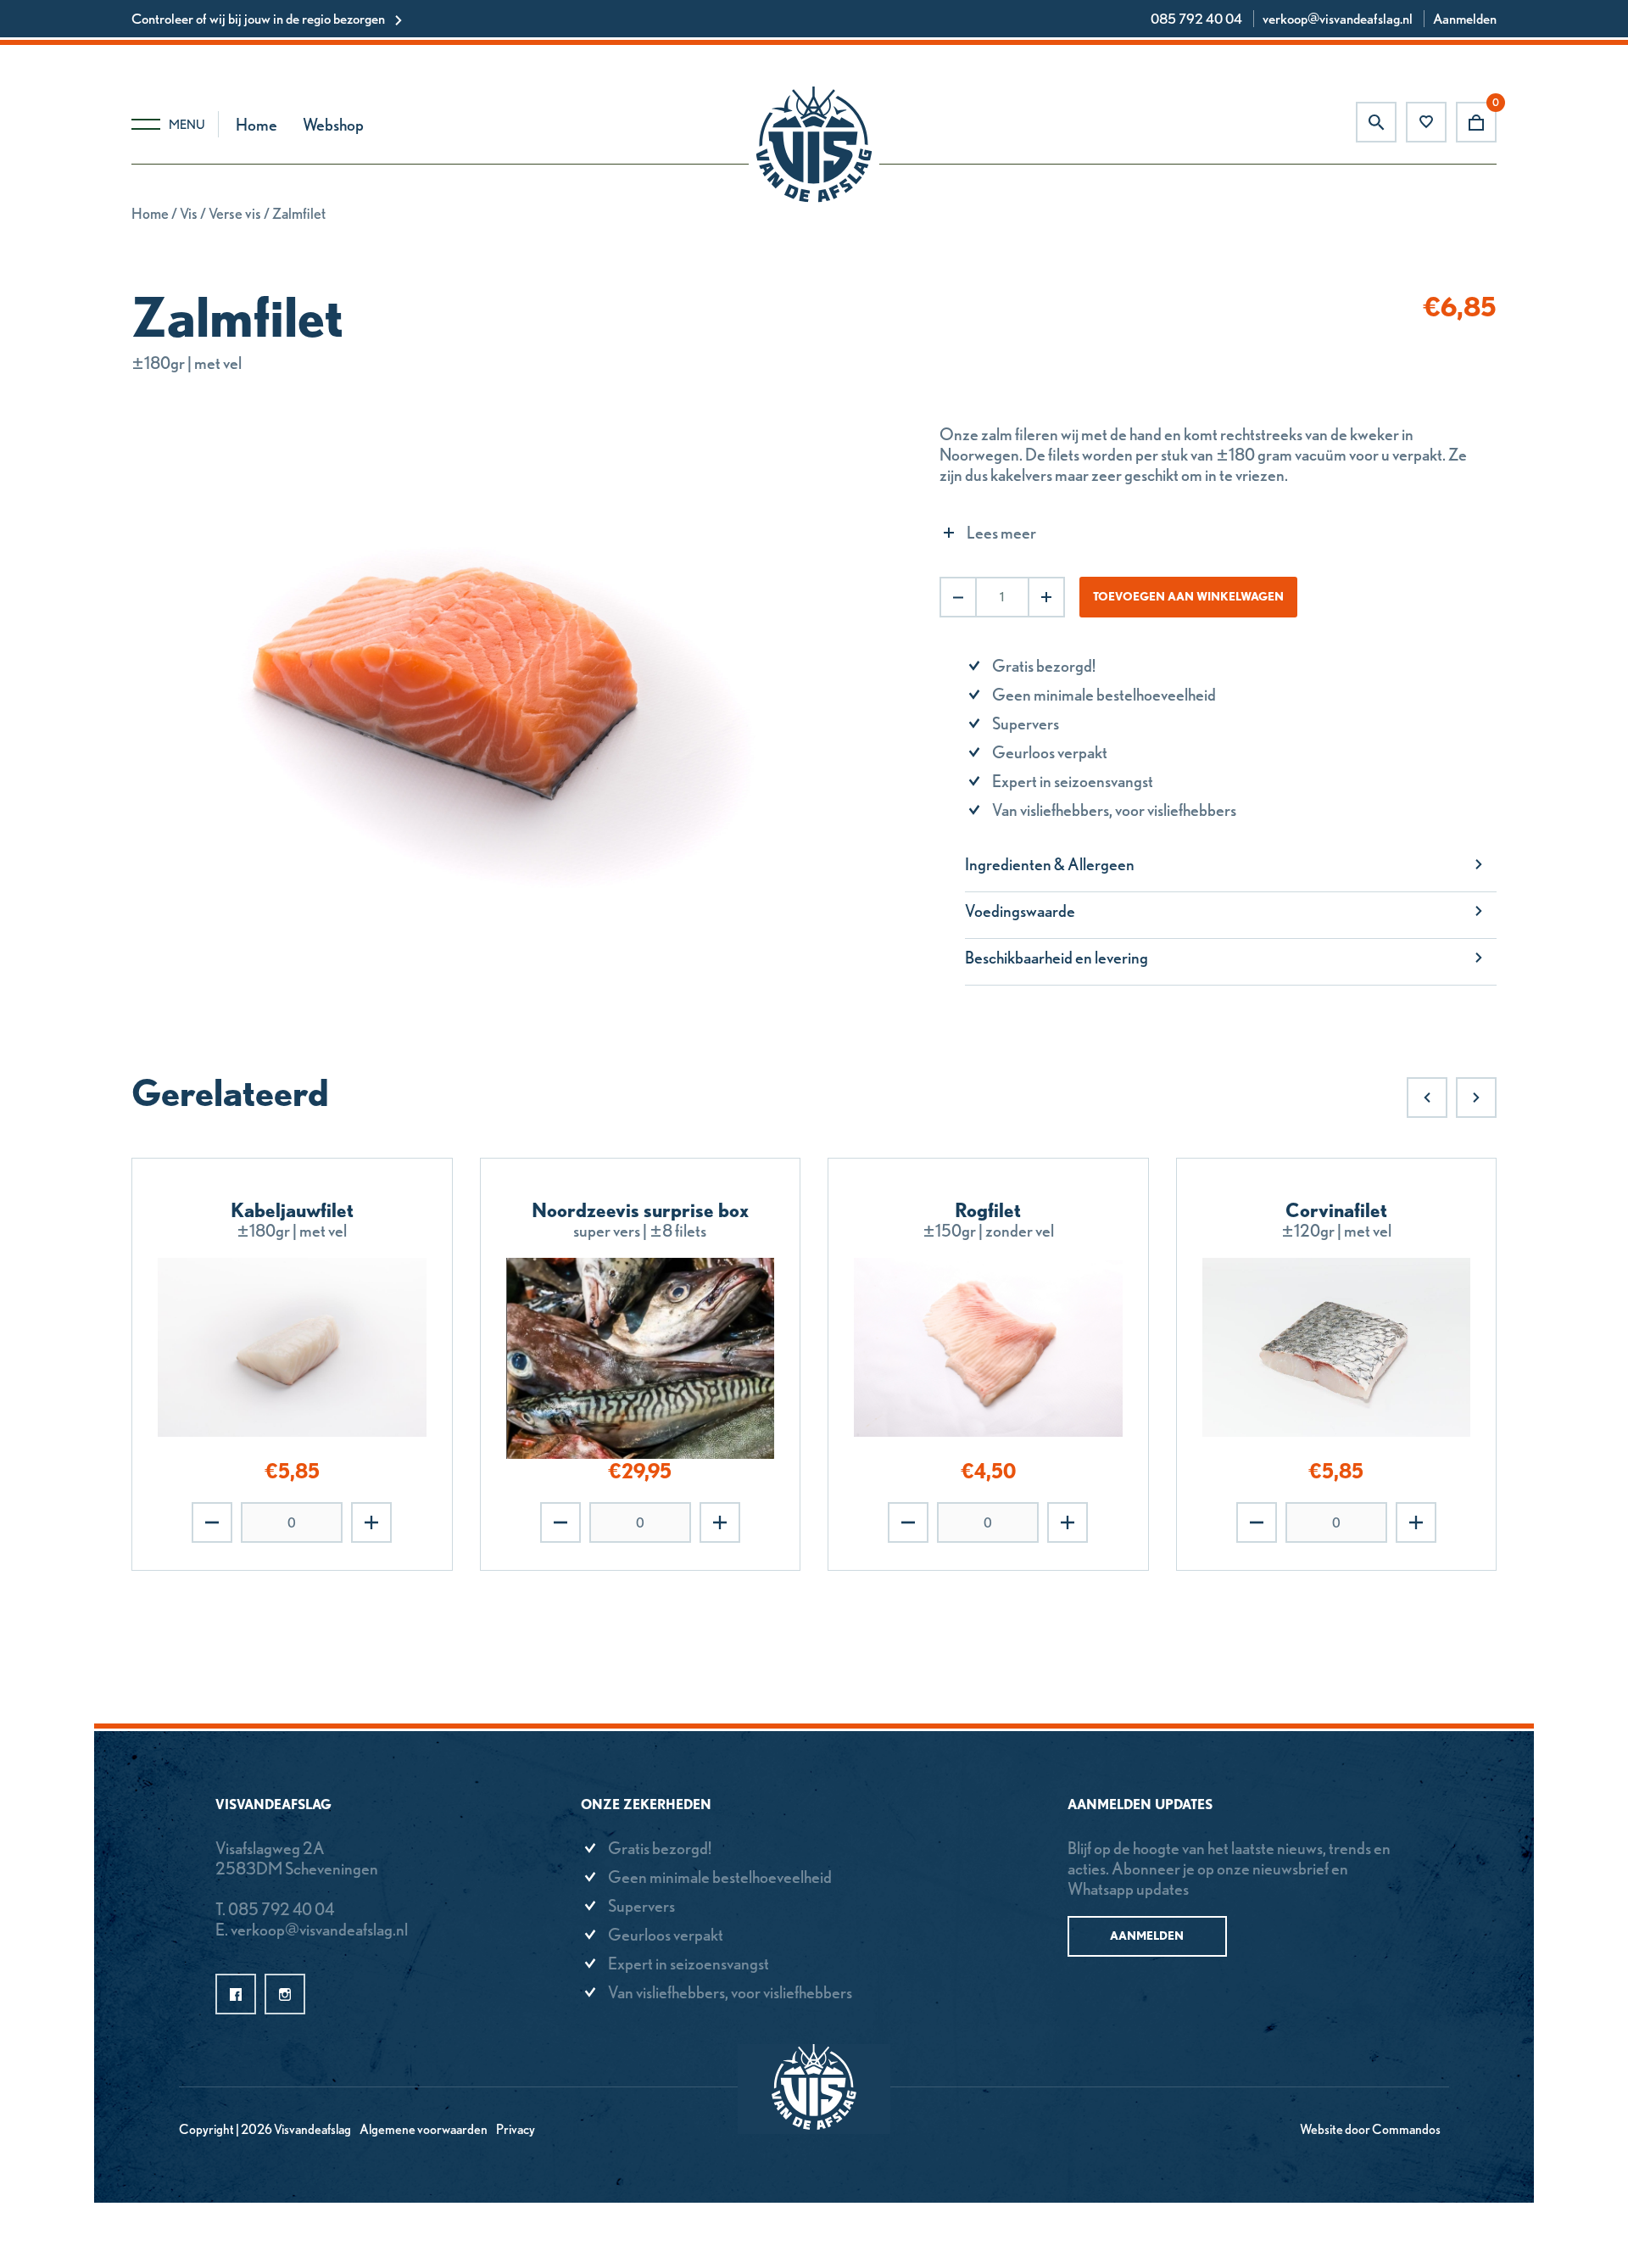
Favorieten (1426, 122)
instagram (285, 1994)
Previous (1427, 1098)
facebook (236, 1994)
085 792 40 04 (1196, 19)
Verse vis (235, 213)
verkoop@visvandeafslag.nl (1338, 19)
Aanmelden (1465, 19)
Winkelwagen (1476, 122)
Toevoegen (371, 1522)
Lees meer (1001, 533)
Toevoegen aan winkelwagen (1188, 596)
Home (256, 125)
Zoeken (1376, 122)
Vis (189, 213)
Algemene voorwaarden (424, 2129)
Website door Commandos (1370, 2129)
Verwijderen (212, 1522)
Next (1476, 1098)
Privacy (516, 2129)
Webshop (333, 125)
